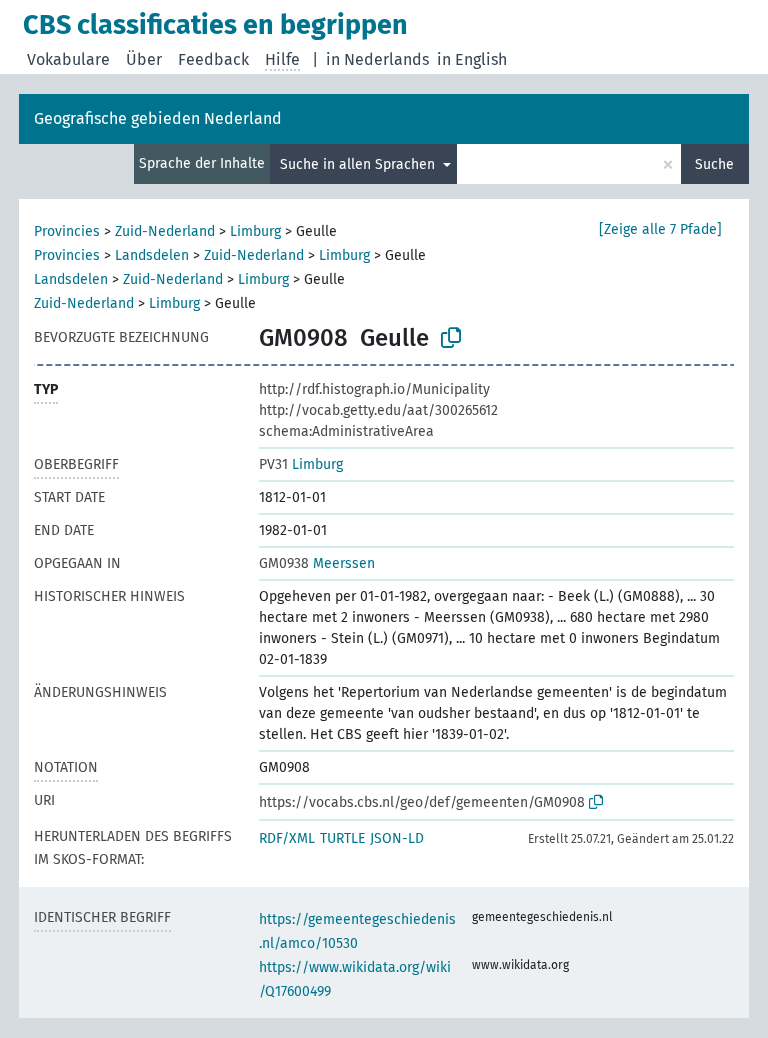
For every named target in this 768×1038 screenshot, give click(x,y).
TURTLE (342, 838)
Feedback (213, 59)
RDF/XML (287, 838)
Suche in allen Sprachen (359, 164)
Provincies (67, 231)
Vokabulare (68, 59)
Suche (714, 164)
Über (144, 59)
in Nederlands (377, 59)
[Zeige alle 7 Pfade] (660, 229)
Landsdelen (152, 255)
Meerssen (317, 563)
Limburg (255, 231)
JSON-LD (397, 838)
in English (472, 59)
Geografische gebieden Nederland (158, 118)
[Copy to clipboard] (451, 338)
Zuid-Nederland (165, 231)
